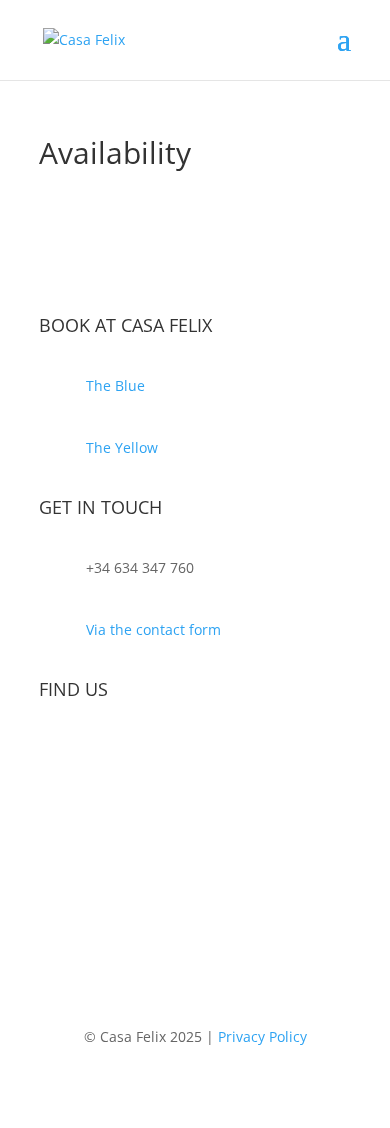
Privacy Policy (262, 1036)
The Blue (115, 385)
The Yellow (122, 447)
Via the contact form (153, 629)
